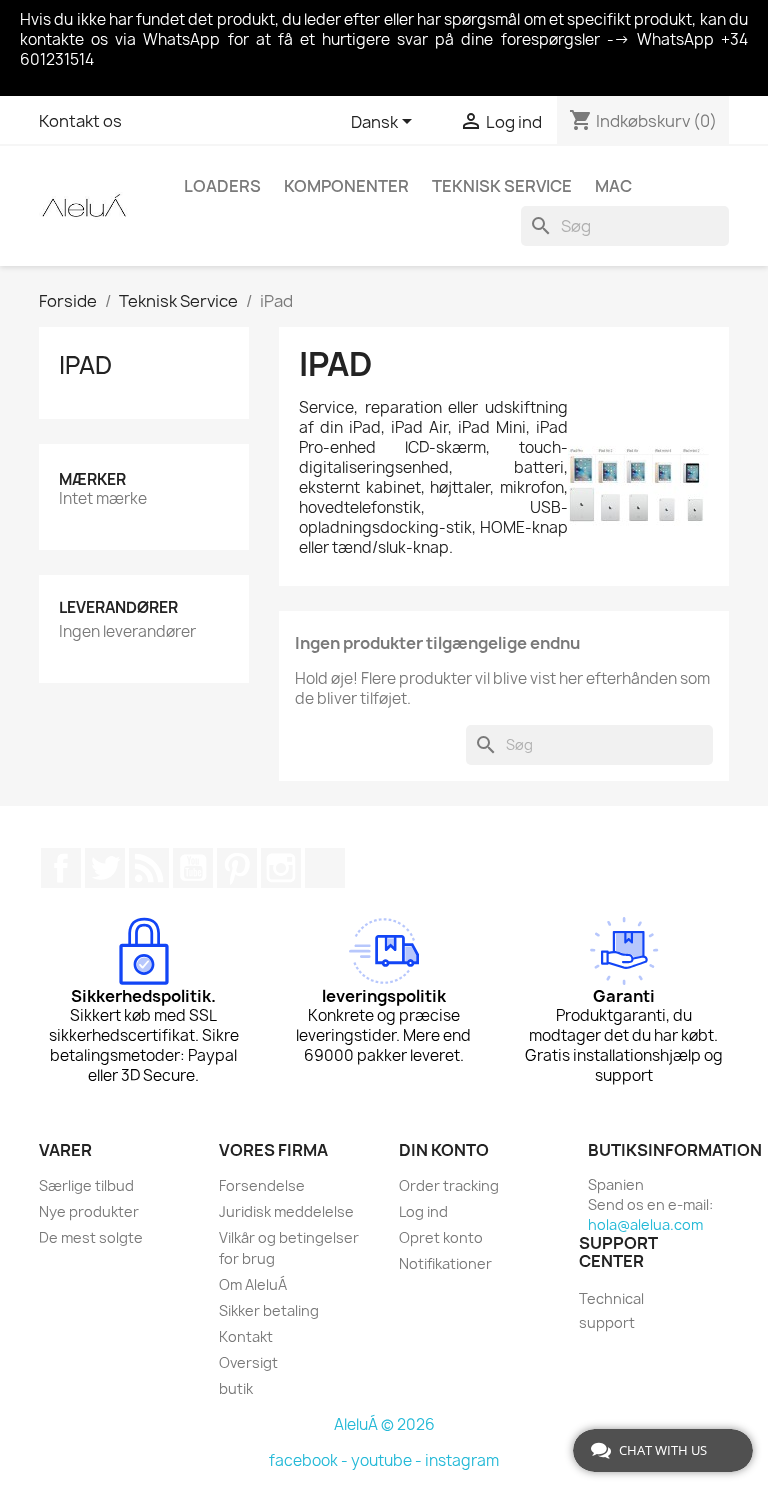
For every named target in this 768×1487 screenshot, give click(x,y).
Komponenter (346, 186)
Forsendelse (262, 1185)
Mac (613, 186)
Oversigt (248, 1362)
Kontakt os (80, 121)
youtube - (388, 1460)
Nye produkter (89, 1211)
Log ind (423, 1211)
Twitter (105, 868)
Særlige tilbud (86, 1185)
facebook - (310, 1460)
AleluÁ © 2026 (384, 1424)
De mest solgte (91, 1237)
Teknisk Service (502, 186)
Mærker (92, 479)
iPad (85, 365)
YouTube (193, 868)
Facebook (61, 868)
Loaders (222, 186)
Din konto (444, 1150)
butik (236, 1388)
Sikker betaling (269, 1310)
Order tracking (449, 1185)
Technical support (611, 1310)
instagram (462, 1460)
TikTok (325, 868)
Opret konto (441, 1237)
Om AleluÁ (253, 1284)
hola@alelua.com (645, 1224)
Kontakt (246, 1336)
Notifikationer (445, 1263)
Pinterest (237, 868)
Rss (149, 868)
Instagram (281, 868)
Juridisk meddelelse (286, 1211)
